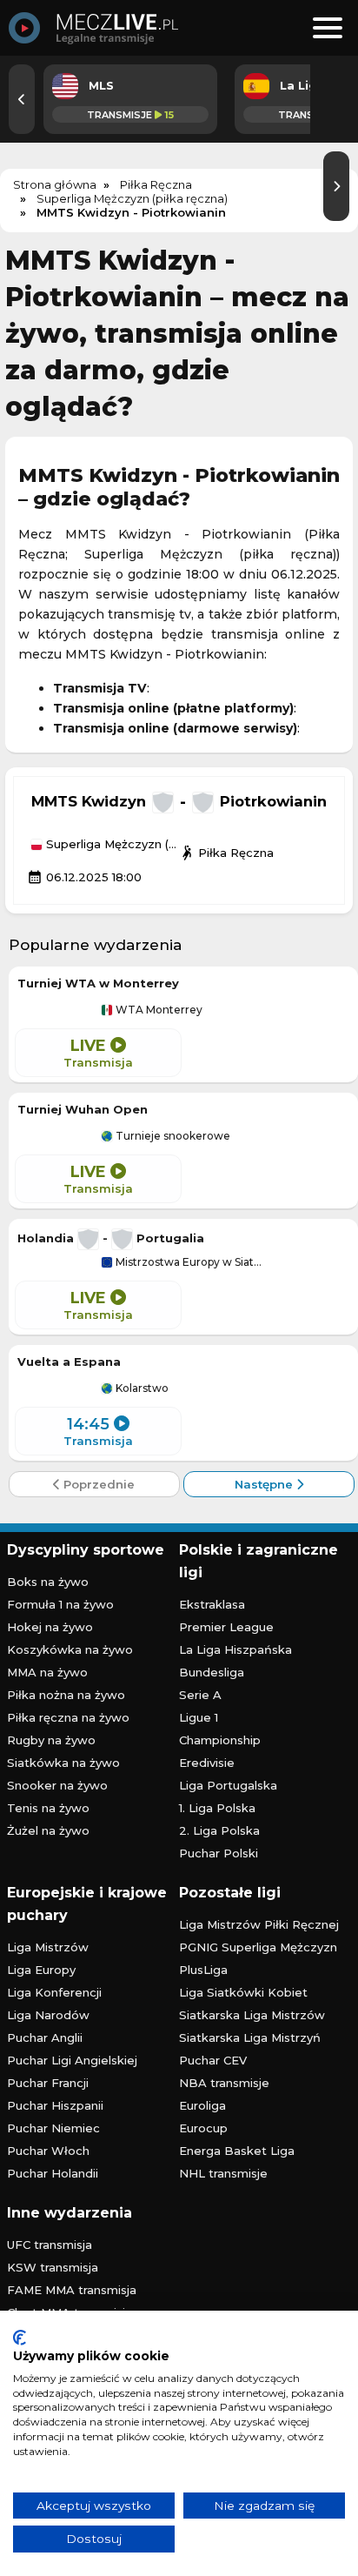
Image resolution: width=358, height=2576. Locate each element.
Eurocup (203, 2128)
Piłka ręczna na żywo (68, 1717)
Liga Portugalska (228, 1785)
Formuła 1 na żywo (60, 1604)
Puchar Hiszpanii (55, 2105)
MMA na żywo (47, 1672)
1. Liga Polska (217, 1808)
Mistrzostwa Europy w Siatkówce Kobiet (190, 1262)
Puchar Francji (48, 2083)
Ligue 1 (199, 1717)
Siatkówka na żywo (63, 1763)
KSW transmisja (53, 2267)
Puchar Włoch (48, 2151)
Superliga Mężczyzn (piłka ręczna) (111, 845)
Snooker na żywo (57, 1785)
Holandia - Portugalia (111, 1238)
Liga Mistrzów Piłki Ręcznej (259, 1924)
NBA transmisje (224, 2083)
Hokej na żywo (50, 1627)
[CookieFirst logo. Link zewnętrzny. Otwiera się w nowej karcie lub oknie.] (20, 2338)
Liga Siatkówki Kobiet (243, 1992)
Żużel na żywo (48, 1830)
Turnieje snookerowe (172, 1136)
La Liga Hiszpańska (235, 1649)
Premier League (226, 1627)
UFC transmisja (50, 2245)
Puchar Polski (219, 1853)
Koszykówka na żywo (70, 1649)
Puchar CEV (213, 2060)
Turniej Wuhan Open (83, 1109)
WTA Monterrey (158, 1010)
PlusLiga (203, 1970)
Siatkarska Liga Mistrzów (252, 2015)
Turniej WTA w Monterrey (98, 983)
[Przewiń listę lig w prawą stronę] (336, 186)
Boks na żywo (48, 1582)
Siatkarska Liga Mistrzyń (250, 2037)
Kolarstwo (141, 1388)
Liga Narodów (48, 2015)
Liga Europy (41, 1970)
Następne (265, 1484)
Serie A (200, 1695)
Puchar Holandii (53, 2173)
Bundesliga (212, 1672)
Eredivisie (207, 1763)
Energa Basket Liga (237, 2151)
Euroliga (202, 2105)
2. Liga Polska (219, 1830)
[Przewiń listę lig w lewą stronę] (22, 99)
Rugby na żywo (51, 1740)
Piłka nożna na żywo (66, 1695)
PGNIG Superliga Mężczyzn (258, 1947)
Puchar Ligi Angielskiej (72, 2060)
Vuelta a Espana (69, 1362)
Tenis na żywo (48, 1808)
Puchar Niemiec (53, 2128)
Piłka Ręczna (226, 853)
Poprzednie (97, 1484)
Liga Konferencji (54, 1992)
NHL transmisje (223, 2173)
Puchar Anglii (45, 2037)
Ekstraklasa (212, 1604)
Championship (220, 1740)
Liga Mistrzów (48, 1947)
